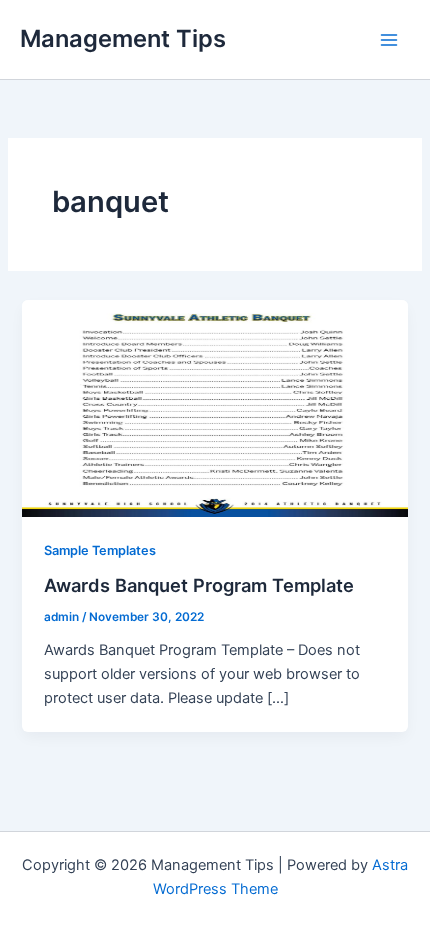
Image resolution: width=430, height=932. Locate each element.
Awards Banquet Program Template (199, 585)
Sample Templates (100, 550)
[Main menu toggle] (389, 40)
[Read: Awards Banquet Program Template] (214, 407)
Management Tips (123, 38)
